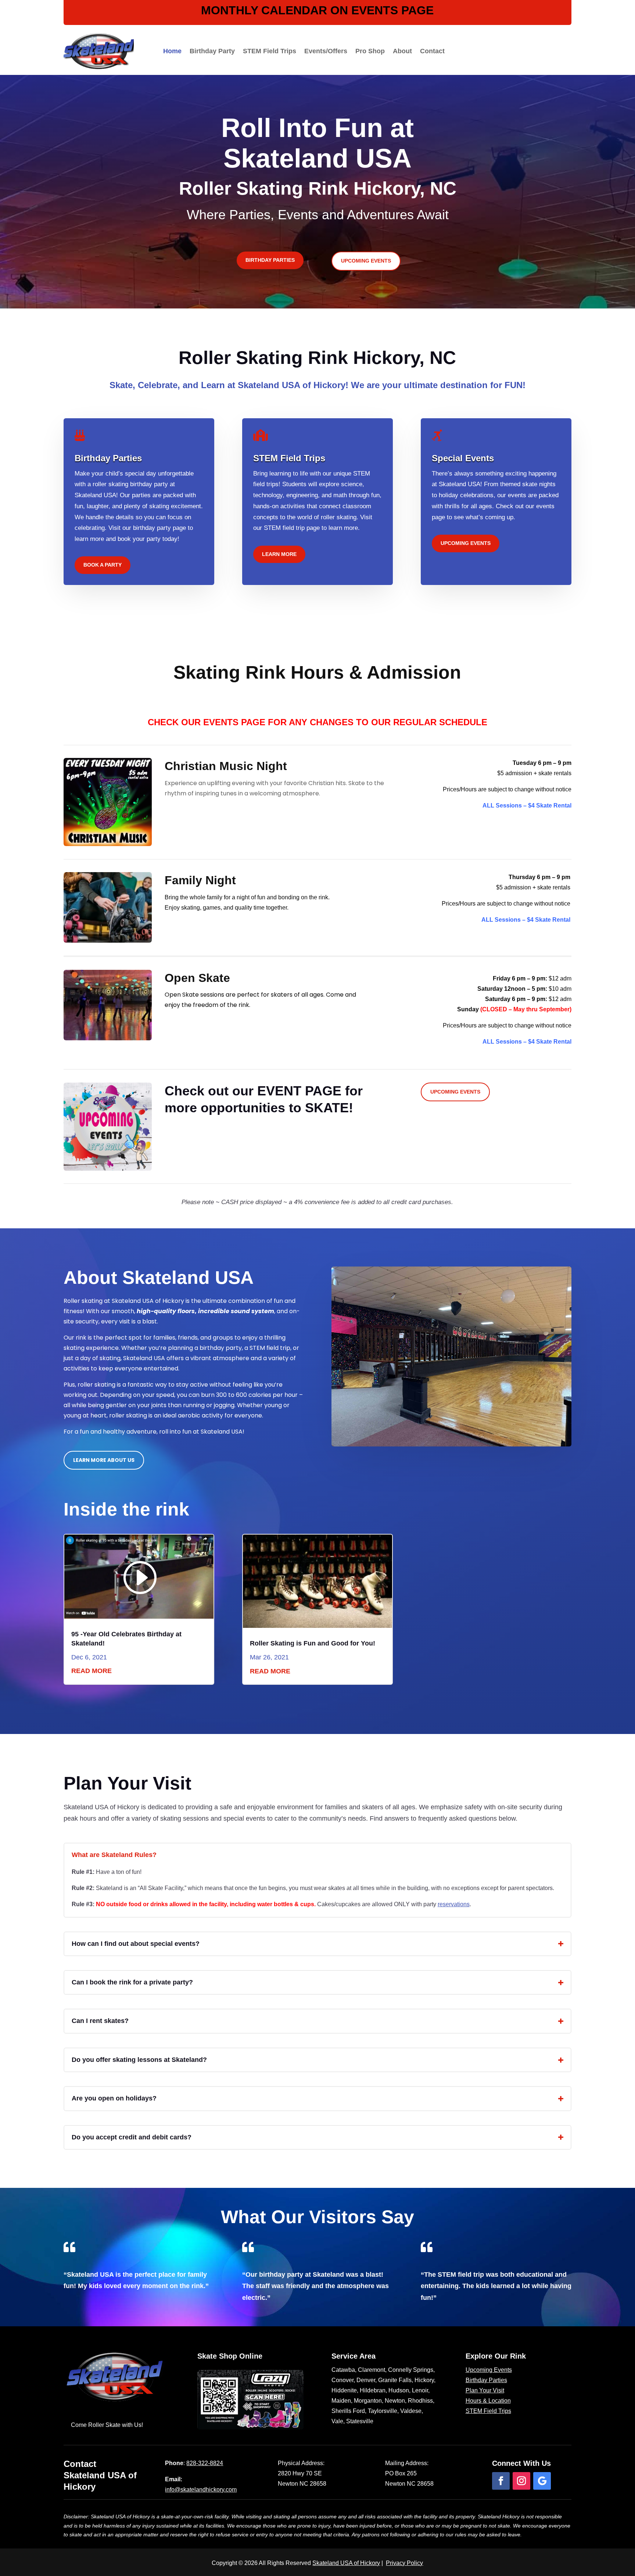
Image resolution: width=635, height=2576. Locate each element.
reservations (454, 1904)
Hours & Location (488, 2401)
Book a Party (103, 565)
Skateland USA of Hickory (346, 2563)
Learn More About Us (104, 1460)
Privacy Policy (404, 2563)
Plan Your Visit (485, 2390)
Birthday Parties (270, 260)
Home (172, 51)
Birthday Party (212, 51)
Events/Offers (326, 51)
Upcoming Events (366, 261)
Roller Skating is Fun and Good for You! (313, 1643)
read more (92, 1671)
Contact (432, 51)
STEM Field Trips (270, 51)
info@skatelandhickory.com (201, 2490)
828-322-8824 (205, 2463)
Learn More (279, 554)
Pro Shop (370, 51)
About (402, 51)
